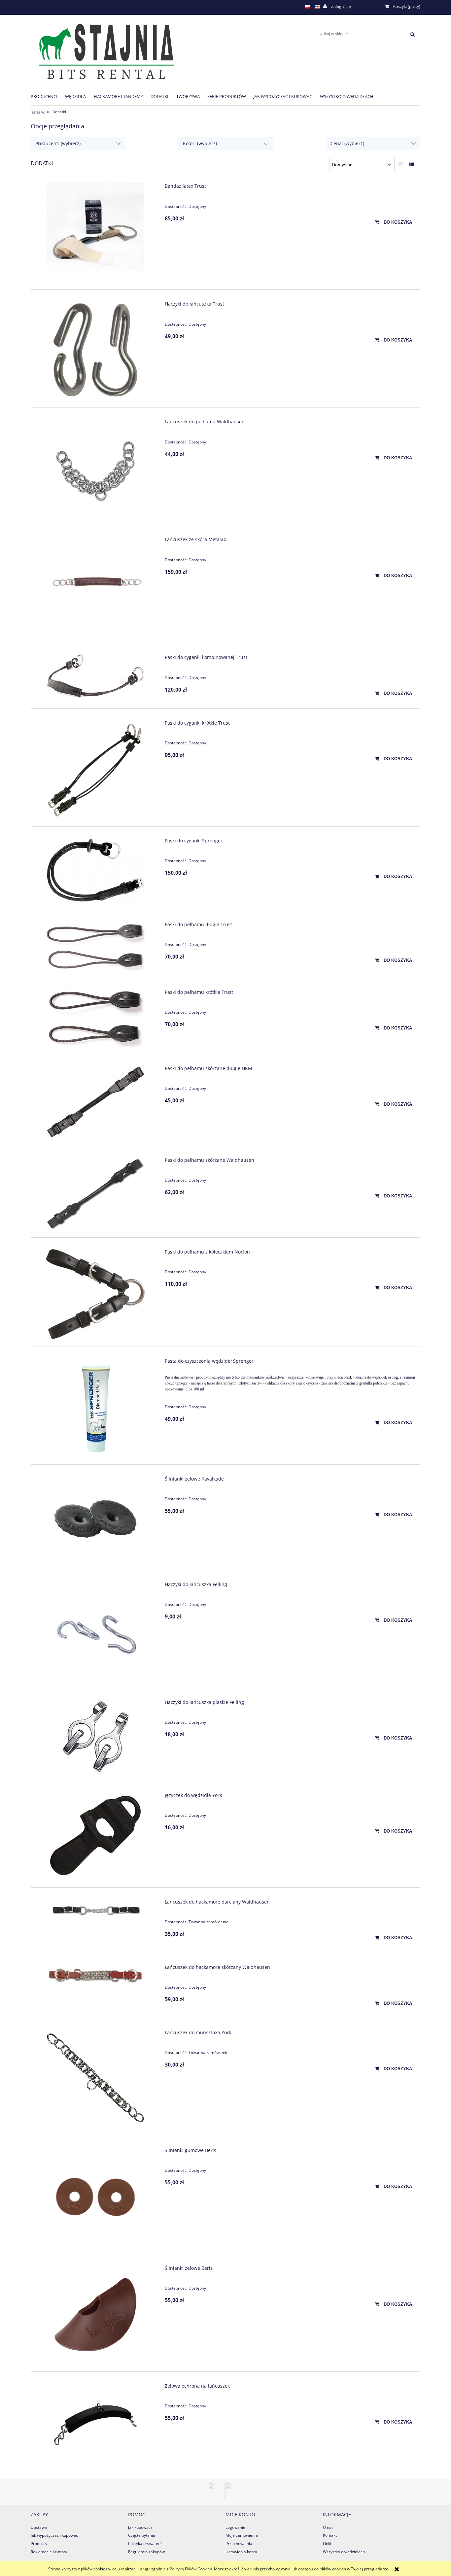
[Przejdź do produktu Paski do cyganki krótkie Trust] (96, 769)
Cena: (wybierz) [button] (347, 143)
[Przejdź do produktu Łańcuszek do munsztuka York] (96, 2079)
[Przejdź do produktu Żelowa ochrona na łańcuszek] (96, 2424)
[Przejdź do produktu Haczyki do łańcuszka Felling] (96, 1631)
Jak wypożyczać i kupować (54, 2535)
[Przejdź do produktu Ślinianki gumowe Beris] (96, 2197)
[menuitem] (48, 96)
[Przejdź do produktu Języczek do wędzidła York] (96, 1836)
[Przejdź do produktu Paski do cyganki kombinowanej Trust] (96, 676)
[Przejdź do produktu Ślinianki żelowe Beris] (96, 2315)
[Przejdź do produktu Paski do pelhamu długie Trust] (96, 946)
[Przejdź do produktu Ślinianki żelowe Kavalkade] (96, 1519)
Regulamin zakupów (146, 2552)
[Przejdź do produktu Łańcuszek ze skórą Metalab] (96, 586)
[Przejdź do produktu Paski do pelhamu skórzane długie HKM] (96, 1102)
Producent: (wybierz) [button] (58, 143)
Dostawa (39, 2527)
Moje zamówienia (242, 2535)
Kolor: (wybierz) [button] (200, 143)
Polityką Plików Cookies (191, 2569)
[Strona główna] (104, 51)
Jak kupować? (140, 2527)
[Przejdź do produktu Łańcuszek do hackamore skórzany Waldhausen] (96, 1976)
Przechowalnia (239, 2543)
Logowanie (235, 2527)
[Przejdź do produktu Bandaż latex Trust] (96, 233)
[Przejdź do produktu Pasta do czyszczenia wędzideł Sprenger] (96, 1408)
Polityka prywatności (147, 2543)
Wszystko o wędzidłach (344, 2552)
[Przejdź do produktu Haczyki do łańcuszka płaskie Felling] (96, 1736)
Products (39, 2543)
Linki (327, 2543)
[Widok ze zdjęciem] (401, 164)
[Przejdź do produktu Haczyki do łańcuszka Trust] (96, 350)
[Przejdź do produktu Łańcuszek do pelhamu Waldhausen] (96, 468)
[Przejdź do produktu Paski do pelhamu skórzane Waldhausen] (96, 1194)
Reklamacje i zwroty (49, 2552)
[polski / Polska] (308, 7)
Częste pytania (142, 2535)
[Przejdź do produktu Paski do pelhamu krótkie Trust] (96, 1018)
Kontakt (330, 2535)
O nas (328, 2527)
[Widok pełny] (412, 164)
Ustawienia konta (241, 2552)
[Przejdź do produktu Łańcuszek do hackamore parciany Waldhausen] (96, 1910)
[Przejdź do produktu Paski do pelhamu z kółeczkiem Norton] (96, 1294)
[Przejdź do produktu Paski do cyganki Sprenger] (96, 870)
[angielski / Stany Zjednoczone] (317, 7)
